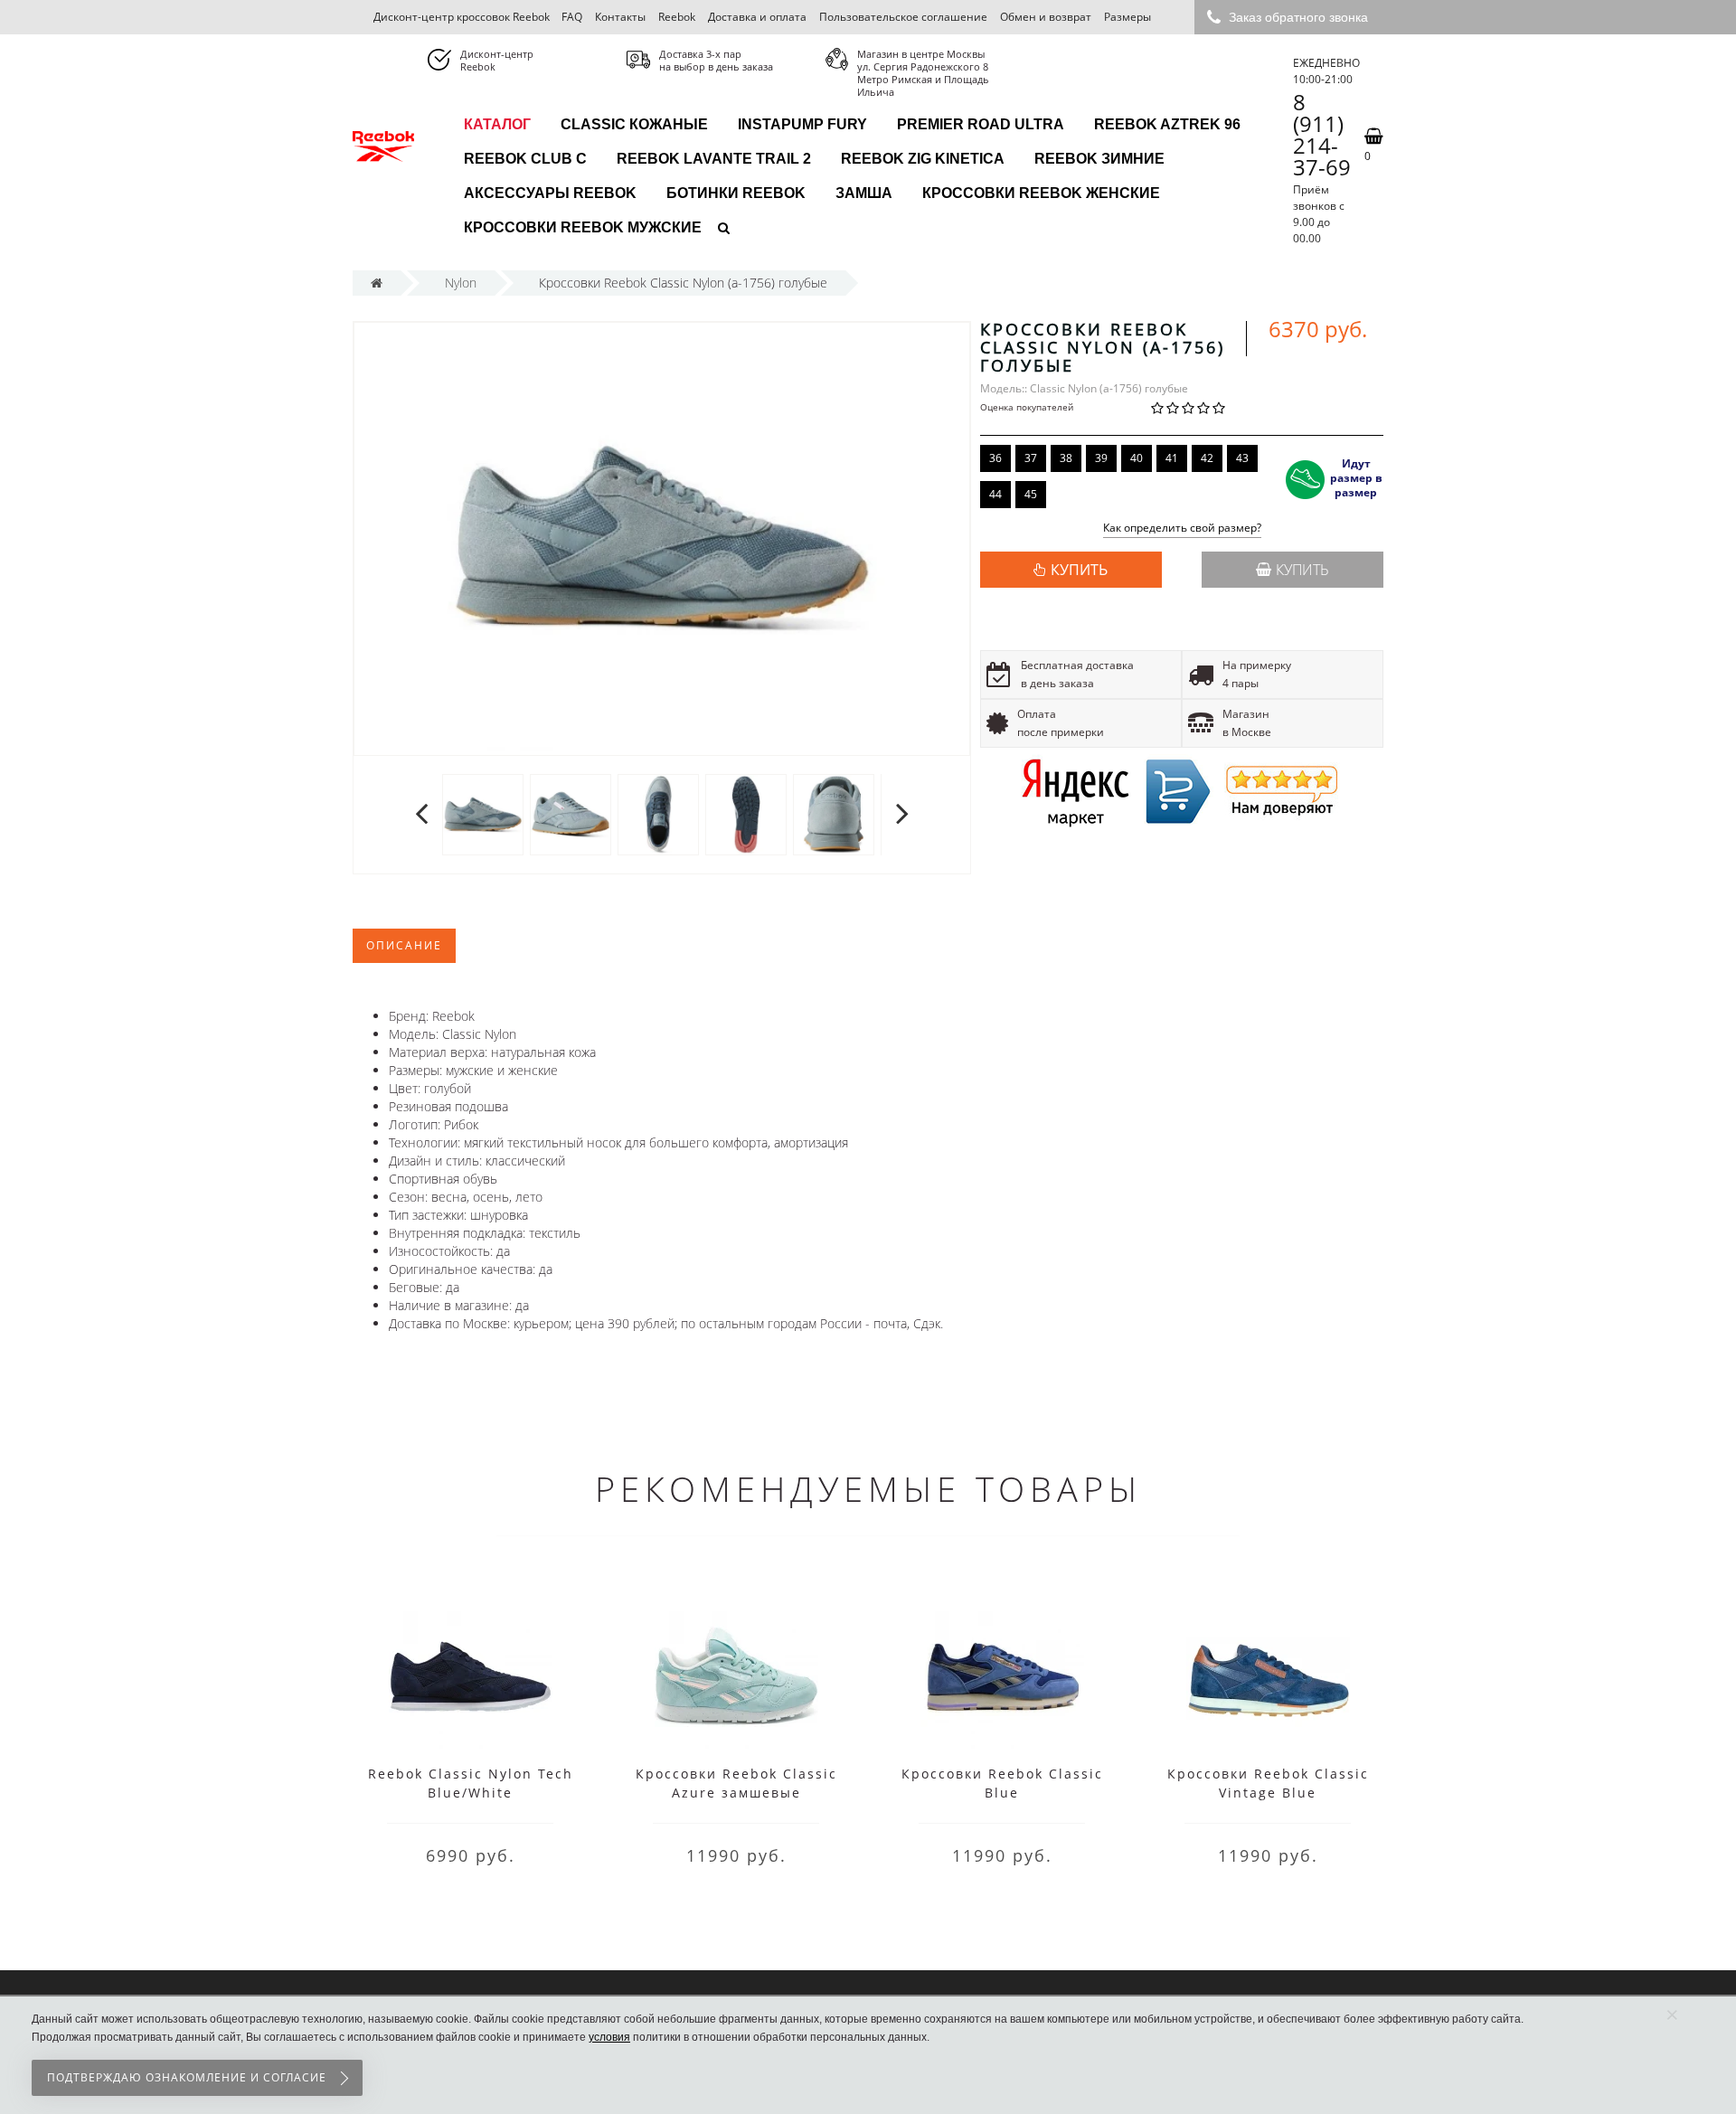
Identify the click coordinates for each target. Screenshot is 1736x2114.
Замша (864, 193)
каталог (497, 124)
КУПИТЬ (1079, 570)
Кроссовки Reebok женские (1041, 193)
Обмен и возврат (1046, 17)
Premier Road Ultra (981, 124)
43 (1242, 458)
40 (1137, 458)
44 (995, 494)
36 (995, 458)
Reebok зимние (1099, 159)
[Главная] (377, 283)
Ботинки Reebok (736, 193)
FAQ (572, 17)
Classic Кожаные (634, 124)
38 (1066, 458)
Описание (404, 945)
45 (1031, 494)
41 (1172, 458)
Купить (1302, 570)
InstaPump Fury (802, 124)
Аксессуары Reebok (550, 193)
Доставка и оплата (757, 17)
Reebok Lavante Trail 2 (714, 159)
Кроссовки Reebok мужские (583, 227)
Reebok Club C (525, 159)
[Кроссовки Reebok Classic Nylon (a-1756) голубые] (483, 814)
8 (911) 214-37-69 (1322, 135)
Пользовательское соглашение (903, 17)
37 (1031, 458)
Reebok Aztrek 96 (1167, 124)
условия (609, 2037)
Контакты (620, 17)
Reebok (677, 17)
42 (1207, 458)
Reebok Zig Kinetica (923, 159)
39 (1101, 458)
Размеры (1127, 17)
